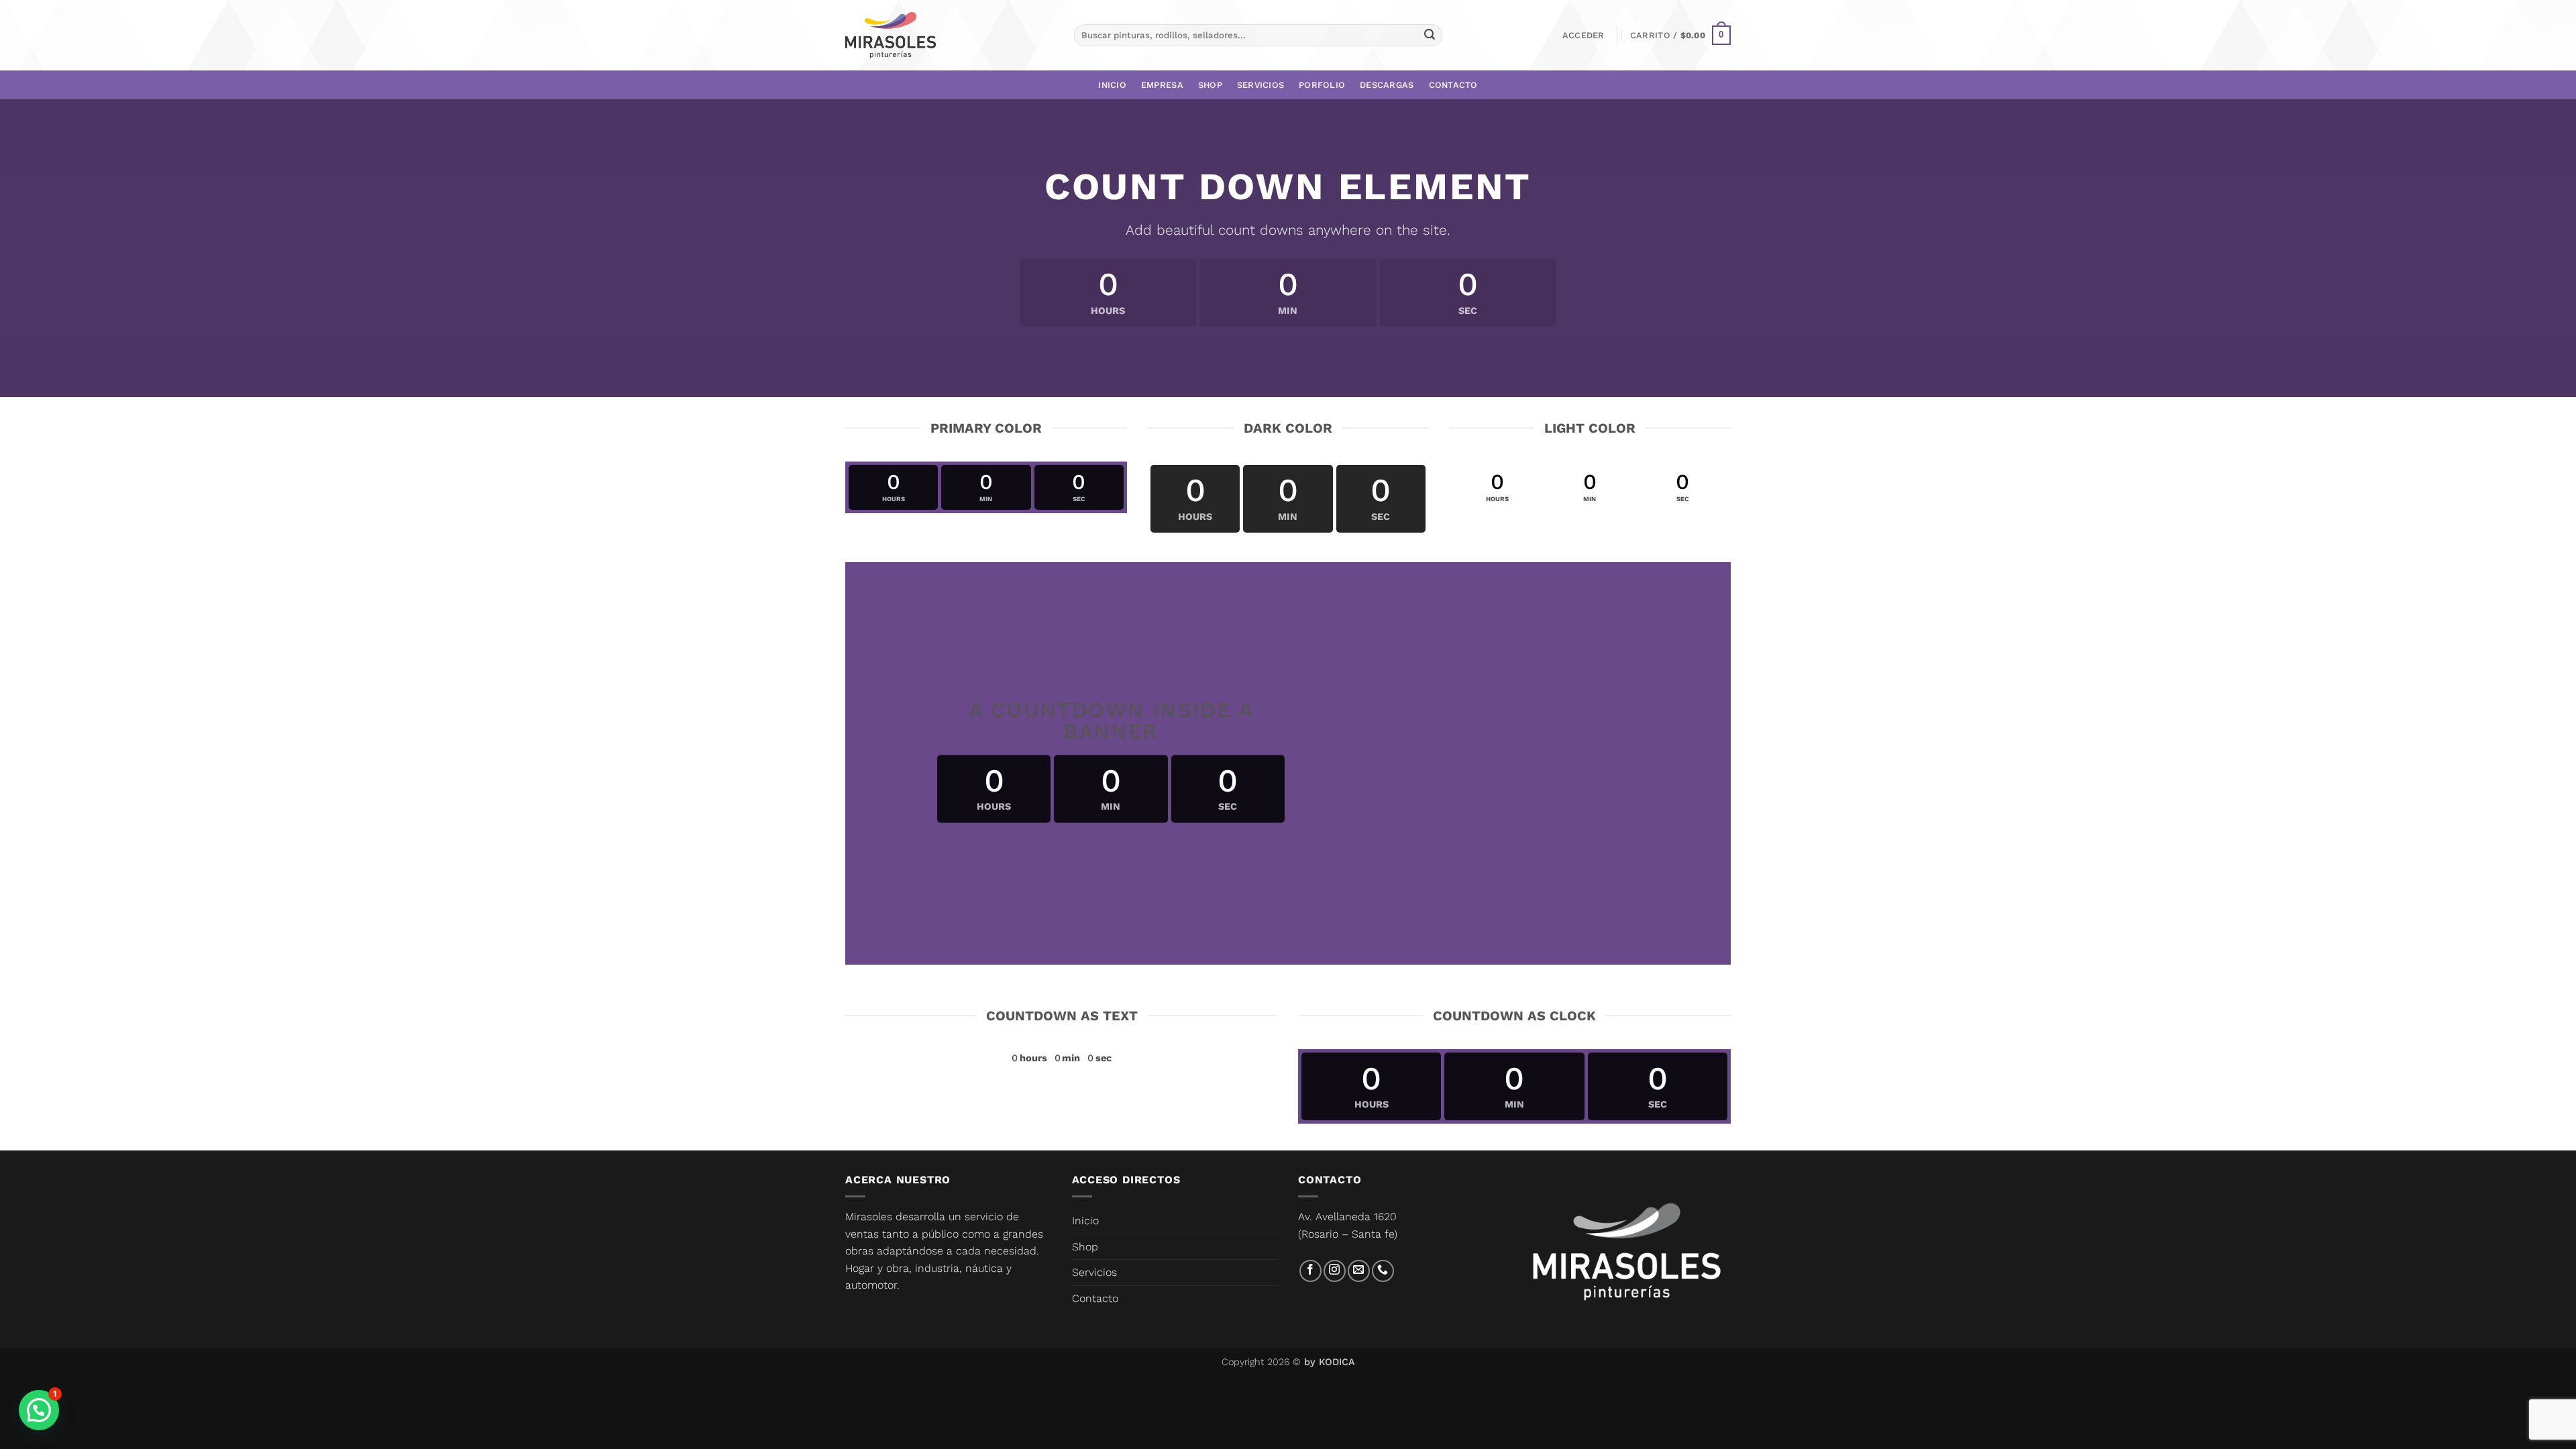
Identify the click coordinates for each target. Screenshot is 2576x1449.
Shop (1210, 85)
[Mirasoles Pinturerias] (891, 36)
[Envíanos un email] (1359, 1271)
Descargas (1387, 85)
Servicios (1260, 85)
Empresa (1162, 85)
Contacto (1453, 85)
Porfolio (1322, 85)
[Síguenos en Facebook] (1310, 1271)
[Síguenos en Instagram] (1335, 1271)
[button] (1584, 36)
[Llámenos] (1383, 1271)
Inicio (1112, 85)
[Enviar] (1430, 36)
